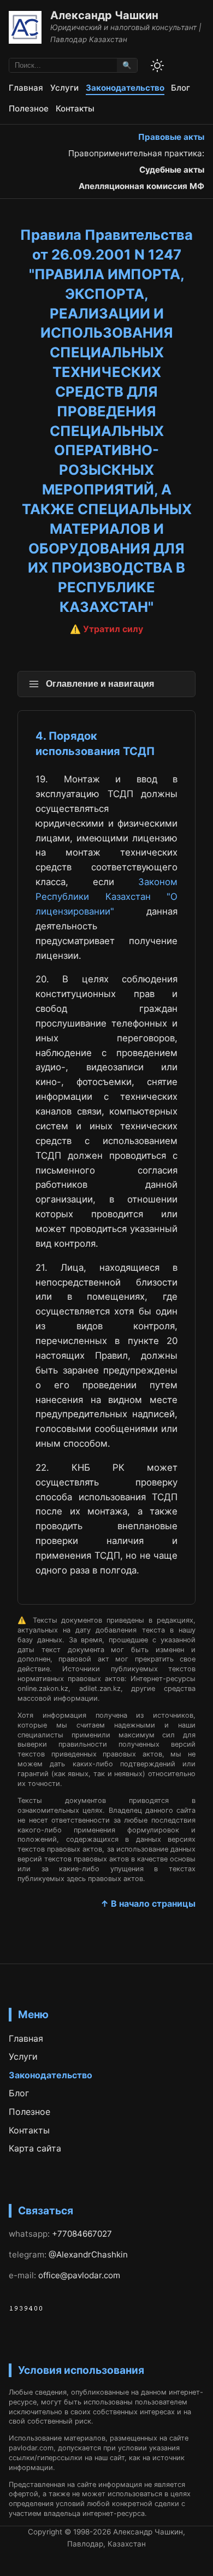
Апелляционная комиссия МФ (141, 186)
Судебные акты (172, 170)
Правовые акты (171, 137)
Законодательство (125, 88)
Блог (181, 88)
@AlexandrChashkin (88, 2254)
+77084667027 (82, 2234)
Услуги (64, 88)
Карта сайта (35, 2148)
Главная (26, 88)
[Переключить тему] (157, 66)
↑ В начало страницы (148, 1903)
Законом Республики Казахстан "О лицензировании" (106, 897)
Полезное (29, 108)
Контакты (75, 108)
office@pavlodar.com (79, 2275)
